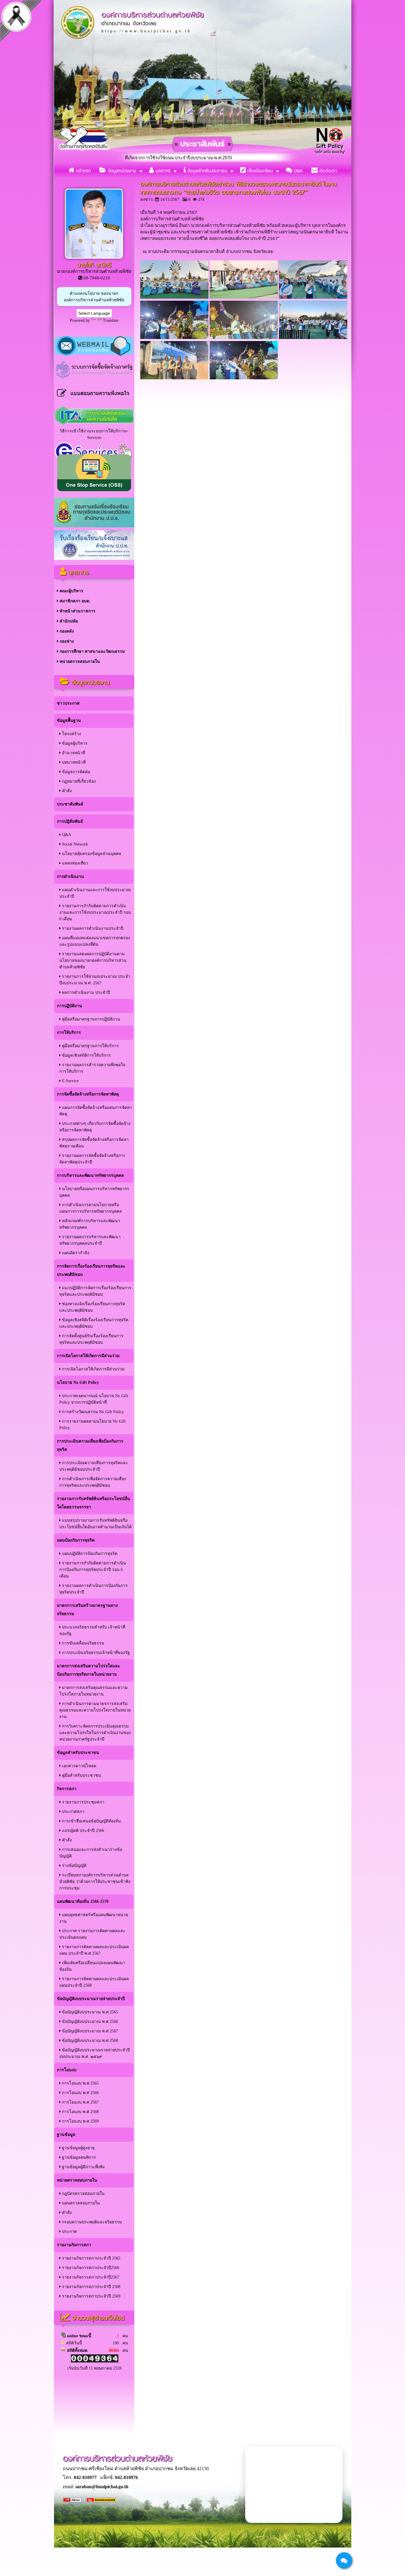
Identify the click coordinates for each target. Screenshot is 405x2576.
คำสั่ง (66, 791)
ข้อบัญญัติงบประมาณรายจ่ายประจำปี (91, 1999)
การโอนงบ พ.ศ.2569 (80, 2121)
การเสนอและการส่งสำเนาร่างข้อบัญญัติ (91, 1853)
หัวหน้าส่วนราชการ (77, 611)
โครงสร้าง (71, 734)
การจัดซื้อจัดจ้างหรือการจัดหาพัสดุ (88, 1094)
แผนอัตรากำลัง (75, 1253)
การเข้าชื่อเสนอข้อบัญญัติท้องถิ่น (91, 1821)
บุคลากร (162, 171)
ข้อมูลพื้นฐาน (69, 721)
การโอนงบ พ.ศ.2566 (80, 2093)
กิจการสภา (67, 1789)
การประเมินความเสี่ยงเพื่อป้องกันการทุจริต (90, 1445)
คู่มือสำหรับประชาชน (81, 1775)
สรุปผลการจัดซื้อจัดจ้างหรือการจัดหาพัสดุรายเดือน (94, 1143)
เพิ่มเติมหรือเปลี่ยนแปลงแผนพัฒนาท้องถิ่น (92, 1966)
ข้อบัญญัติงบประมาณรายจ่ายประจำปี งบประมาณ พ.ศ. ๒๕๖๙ (95, 2053)
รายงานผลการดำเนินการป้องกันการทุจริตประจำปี (94, 1589)
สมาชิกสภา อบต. (74, 601)
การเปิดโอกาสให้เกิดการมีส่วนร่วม (88, 1356)
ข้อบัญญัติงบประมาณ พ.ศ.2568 (89, 2041)
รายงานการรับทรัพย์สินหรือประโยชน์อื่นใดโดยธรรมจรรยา (94, 1503)
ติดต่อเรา (327, 171)
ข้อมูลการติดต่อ (75, 772)
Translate (111, 320)
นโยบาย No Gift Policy (78, 1382)
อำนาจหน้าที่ (73, 753)
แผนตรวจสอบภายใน (80, 2203)
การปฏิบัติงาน (70, 1006)
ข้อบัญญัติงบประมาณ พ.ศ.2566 (89, 2022)
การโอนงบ (67, 2070)
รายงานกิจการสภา (74, 2245)
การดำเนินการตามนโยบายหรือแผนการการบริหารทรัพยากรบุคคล (91, 1208)
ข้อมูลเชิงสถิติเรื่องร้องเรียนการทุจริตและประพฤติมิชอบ (94, 1323)
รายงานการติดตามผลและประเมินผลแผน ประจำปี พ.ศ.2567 (94, 1950)
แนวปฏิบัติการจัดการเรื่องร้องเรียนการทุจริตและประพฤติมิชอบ (95, 1291)
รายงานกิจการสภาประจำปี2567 (90, 2277)
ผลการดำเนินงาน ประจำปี (85, 992)
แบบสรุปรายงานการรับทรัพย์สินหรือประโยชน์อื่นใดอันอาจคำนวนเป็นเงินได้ (95, 1524)
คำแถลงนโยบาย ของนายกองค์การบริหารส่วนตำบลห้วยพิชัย (94, 297)
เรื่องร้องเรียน (259, 171)
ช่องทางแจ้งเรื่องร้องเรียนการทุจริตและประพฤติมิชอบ (92, 1307)
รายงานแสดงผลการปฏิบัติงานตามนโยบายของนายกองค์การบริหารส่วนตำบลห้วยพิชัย (93, 960)
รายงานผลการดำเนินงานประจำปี (92, 928)
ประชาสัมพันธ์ (70, 804)
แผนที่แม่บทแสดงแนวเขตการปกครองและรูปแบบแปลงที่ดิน (95, 941)
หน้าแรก (83, 171)
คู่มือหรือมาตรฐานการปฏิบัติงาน (90, 1019)
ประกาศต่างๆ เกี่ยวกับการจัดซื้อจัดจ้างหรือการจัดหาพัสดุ (95, 1127)
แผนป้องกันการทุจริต (76, 1540)
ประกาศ (69, 2232)
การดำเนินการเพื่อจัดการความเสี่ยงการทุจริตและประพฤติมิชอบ (93, 1482)
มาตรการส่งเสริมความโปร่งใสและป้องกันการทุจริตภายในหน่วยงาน (89, 1670)
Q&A (298, 171)
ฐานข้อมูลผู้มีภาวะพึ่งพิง (83, 2167)
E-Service (70, 1081)
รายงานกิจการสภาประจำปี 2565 (91, 2258)
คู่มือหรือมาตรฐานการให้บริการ (90, 1046)
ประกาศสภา (73, 1812)
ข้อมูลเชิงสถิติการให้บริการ (86, 1055)
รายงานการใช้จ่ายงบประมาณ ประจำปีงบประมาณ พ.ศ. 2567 (95, 980)
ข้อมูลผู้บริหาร (74, 743)
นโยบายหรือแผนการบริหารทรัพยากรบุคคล (94, 1192)
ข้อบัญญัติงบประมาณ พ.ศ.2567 (89, 2031)
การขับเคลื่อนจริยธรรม (82, 1643)
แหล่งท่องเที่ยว (74, 863)
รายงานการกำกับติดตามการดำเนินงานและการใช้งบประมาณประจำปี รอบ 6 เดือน (95, 912)
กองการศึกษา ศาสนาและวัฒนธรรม (92, 651)
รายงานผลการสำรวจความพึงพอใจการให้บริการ (92, 1068)
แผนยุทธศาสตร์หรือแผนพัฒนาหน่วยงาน (94, 1918)
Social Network (74, 844)
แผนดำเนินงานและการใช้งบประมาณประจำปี (95, 893)
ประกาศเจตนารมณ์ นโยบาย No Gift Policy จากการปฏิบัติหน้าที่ (94, 1399)
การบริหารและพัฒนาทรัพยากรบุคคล (90, 1175)
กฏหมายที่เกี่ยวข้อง (78, 781)
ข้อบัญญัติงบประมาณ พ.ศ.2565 (89, 2012)
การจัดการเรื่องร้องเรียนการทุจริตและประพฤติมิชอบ (91, 1270)
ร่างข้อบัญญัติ (74, 1866)
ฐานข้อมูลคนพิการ (78, 2157)
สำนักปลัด (68, 621)
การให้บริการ (69, 1033)
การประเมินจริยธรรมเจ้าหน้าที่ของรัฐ (95, 1653)
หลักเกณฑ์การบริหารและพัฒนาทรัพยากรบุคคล (90, 1224)
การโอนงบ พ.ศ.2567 (80, 2102)
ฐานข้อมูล (66, 2135)
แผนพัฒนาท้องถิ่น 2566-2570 (83, 1901)
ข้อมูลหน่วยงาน (121, 171)
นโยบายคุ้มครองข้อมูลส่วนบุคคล (91, 854)
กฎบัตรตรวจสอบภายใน (83, 2194)
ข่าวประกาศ (68, 703)
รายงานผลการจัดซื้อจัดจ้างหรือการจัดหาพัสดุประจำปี (92, 1159)
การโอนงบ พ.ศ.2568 (80, 2112)
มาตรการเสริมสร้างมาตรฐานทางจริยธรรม (87, 1610)
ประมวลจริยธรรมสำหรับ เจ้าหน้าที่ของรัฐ (92, 1630)
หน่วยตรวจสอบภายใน (79, 661)
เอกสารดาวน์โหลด (79, 1766)
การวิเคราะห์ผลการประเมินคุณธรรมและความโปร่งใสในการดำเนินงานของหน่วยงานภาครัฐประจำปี (95, 1733)
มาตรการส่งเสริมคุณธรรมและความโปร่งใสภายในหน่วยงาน (93, 1691)
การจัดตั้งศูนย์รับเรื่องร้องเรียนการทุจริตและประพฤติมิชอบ (91, 1339)
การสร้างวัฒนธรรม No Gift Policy (92, 1412)
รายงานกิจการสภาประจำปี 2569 (91, 2296)
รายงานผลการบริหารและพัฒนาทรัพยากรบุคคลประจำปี (90, 1240)
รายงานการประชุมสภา (83, 1802)
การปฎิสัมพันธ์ (70, 821)
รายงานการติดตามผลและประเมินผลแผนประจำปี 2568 (94, 1982)
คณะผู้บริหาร (71, 591)
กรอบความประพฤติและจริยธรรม (91, 2222)
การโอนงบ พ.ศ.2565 (80, 2083)
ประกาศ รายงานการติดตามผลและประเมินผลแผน (92, 1934)
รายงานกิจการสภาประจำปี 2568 (91, 2287)
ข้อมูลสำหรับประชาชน (207, 171)
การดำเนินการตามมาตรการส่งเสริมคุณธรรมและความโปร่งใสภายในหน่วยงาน (95, 1710)
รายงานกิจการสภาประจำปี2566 (90, 2268)
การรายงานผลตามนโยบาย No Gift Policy (93, 1425)
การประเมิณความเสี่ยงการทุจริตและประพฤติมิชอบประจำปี (94, 1466)
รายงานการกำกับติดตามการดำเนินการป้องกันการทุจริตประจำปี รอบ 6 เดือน (93, 1570)
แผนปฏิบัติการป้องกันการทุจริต (89, 1554)
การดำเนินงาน (70, 877)
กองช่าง (66, 641)
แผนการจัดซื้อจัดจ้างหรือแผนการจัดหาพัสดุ (96, 1111)
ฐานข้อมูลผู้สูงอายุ (78, 2148)
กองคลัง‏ (66, 631)
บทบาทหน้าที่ (73, 762)
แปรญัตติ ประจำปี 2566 (82, 1831)
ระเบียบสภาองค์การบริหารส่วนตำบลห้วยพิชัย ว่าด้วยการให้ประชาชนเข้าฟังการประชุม (95, 1882)
